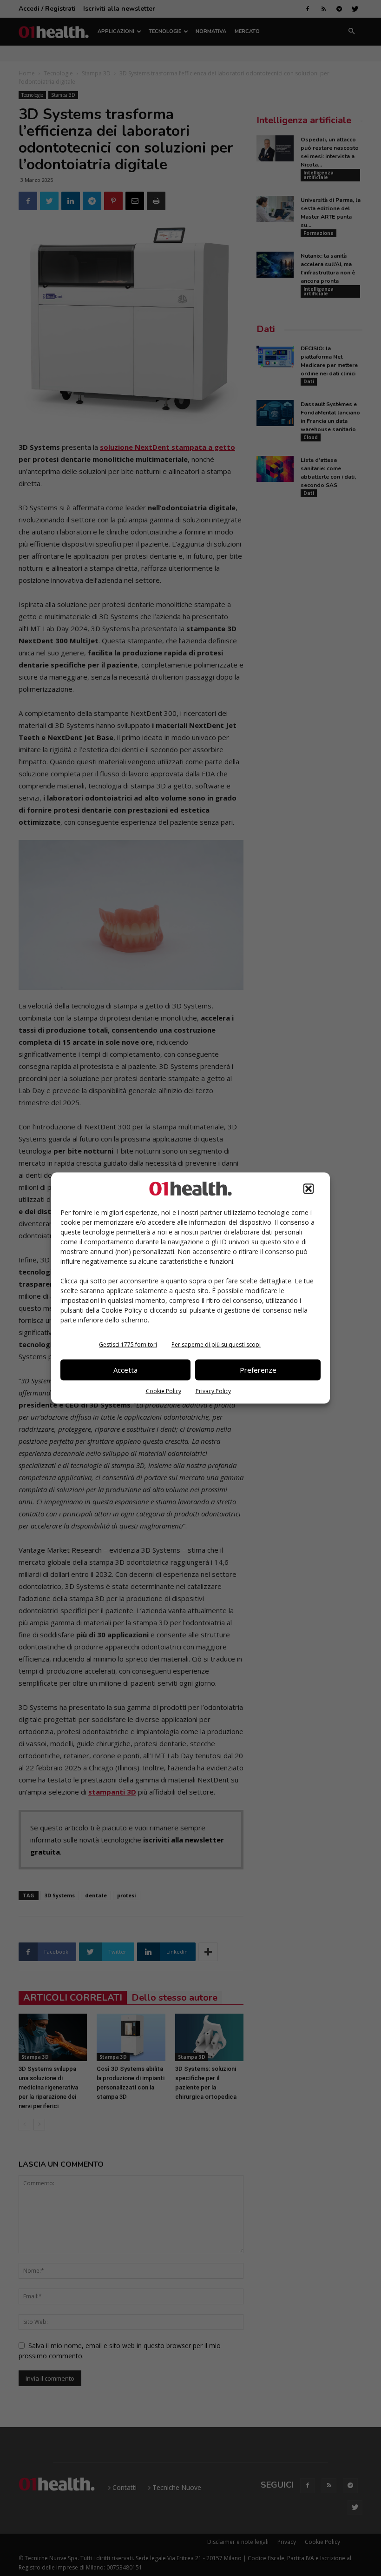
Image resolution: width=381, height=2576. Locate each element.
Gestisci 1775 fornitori (128, 1344)
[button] (309, 1188)
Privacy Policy (213, 1391)
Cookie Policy (164, 1391)
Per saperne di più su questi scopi (216, 1344)
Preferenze (258, 1370)
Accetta (125, 1370)
